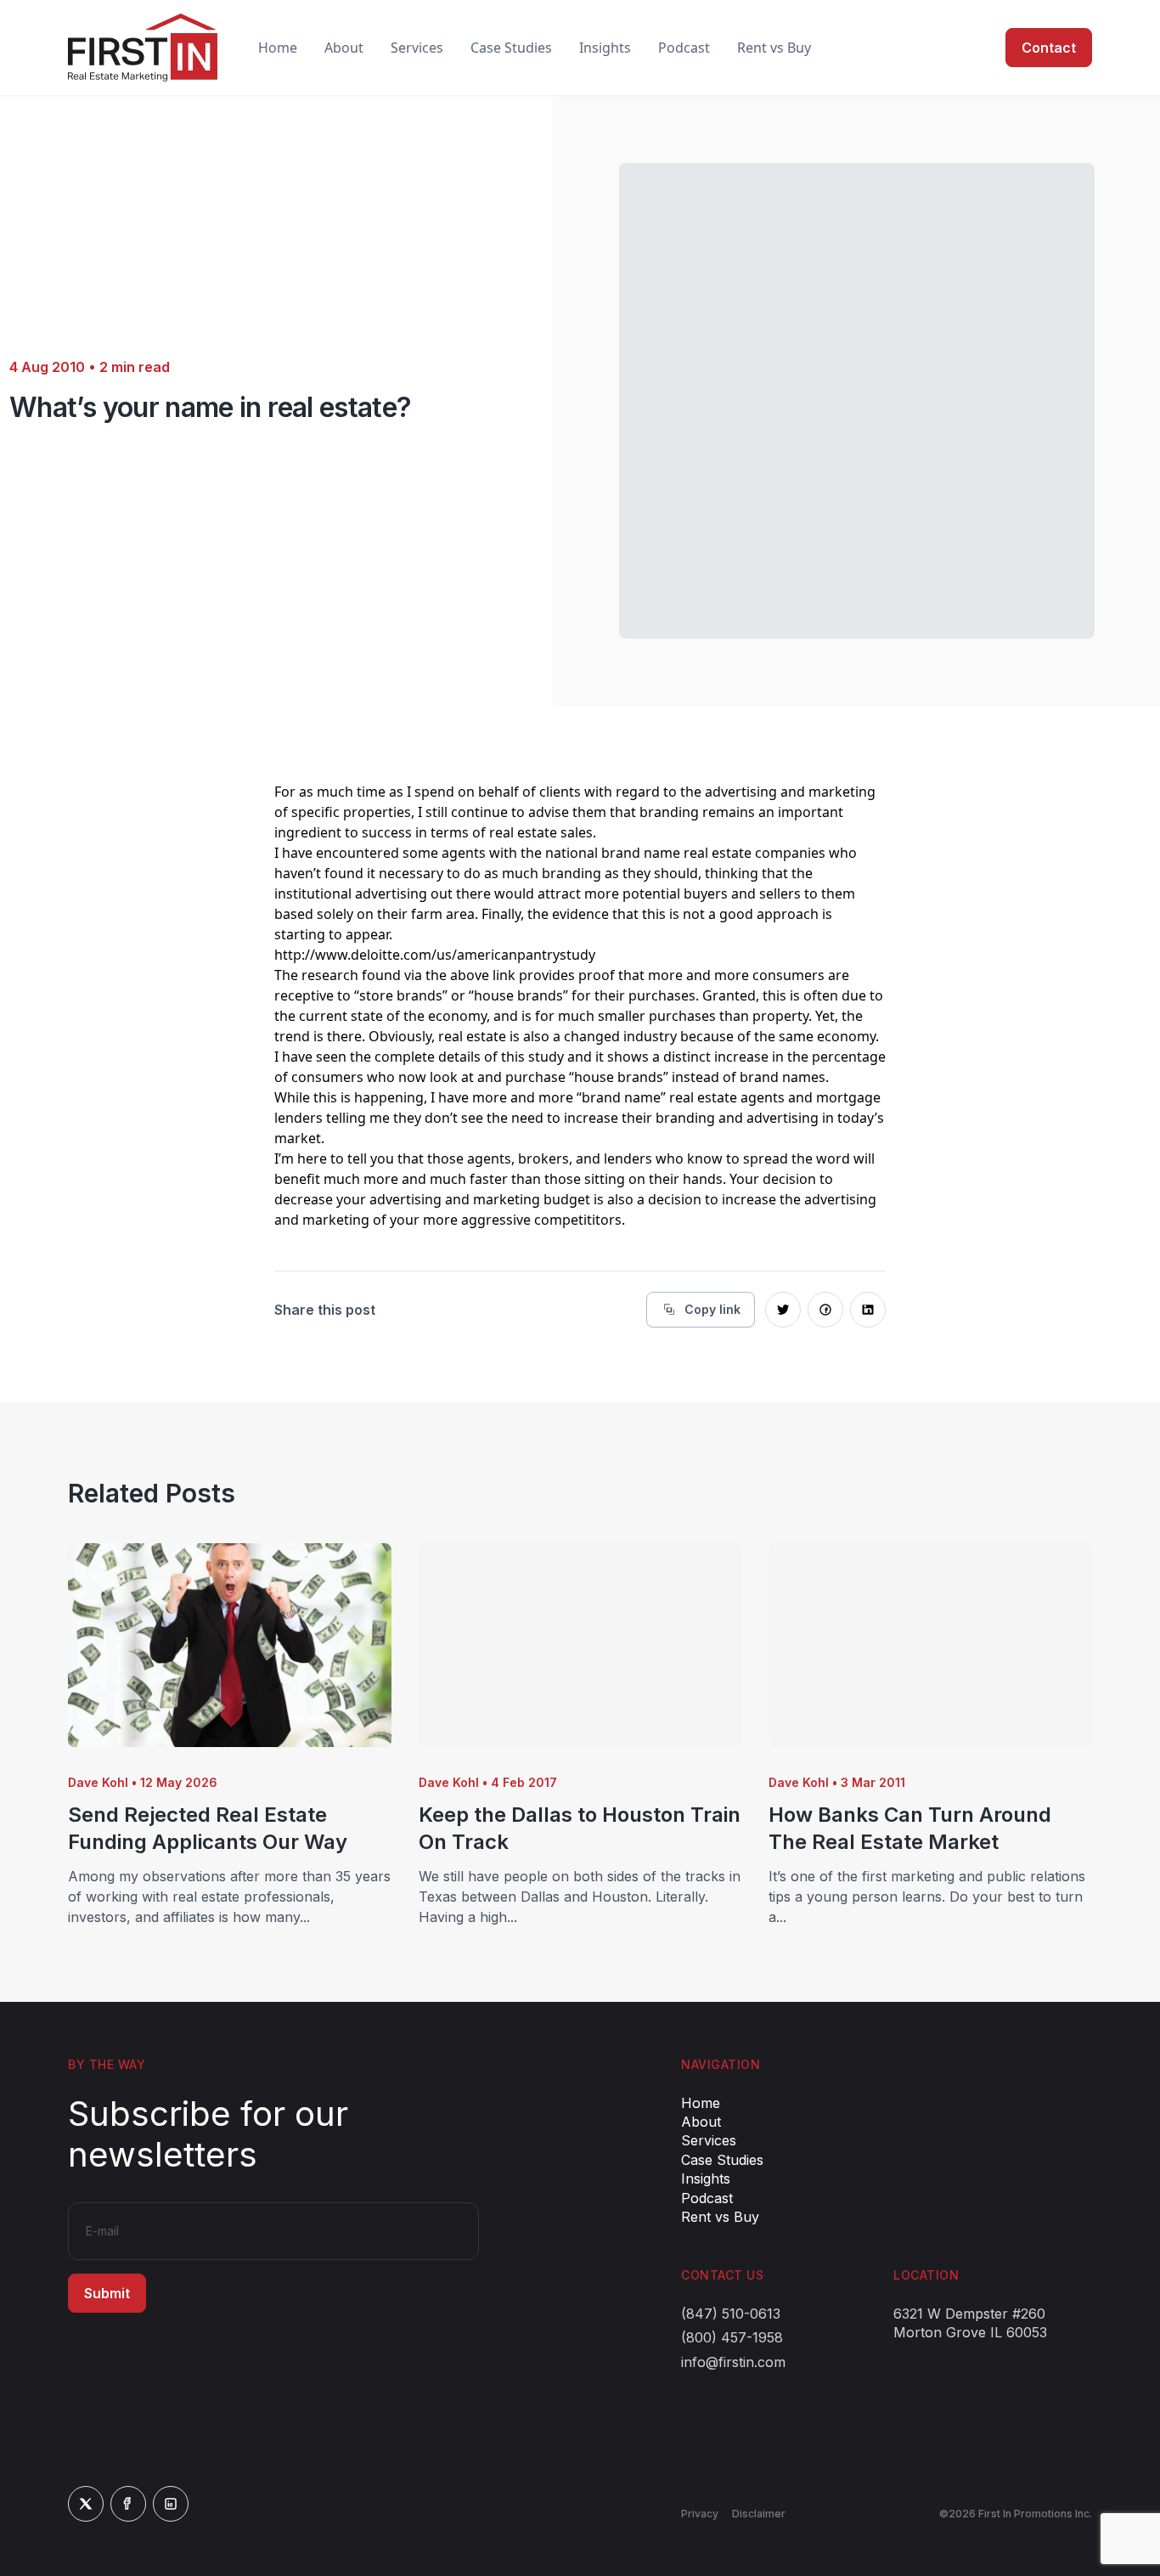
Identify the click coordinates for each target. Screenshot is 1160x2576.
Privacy (700, 2514)
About (344, 48)
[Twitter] (86, 2504)
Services (417, 48)
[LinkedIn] (171, 2504)
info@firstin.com (733, 2362)
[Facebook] (128, 2504)
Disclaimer (759, 2514)
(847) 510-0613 (731, 2314)
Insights (605, 48)
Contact (1049, 48)
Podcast (684, 48)
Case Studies (511, 48)
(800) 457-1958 (732, 2337)
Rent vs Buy (774, 48)
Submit (107, 2293)
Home (278, 48)
